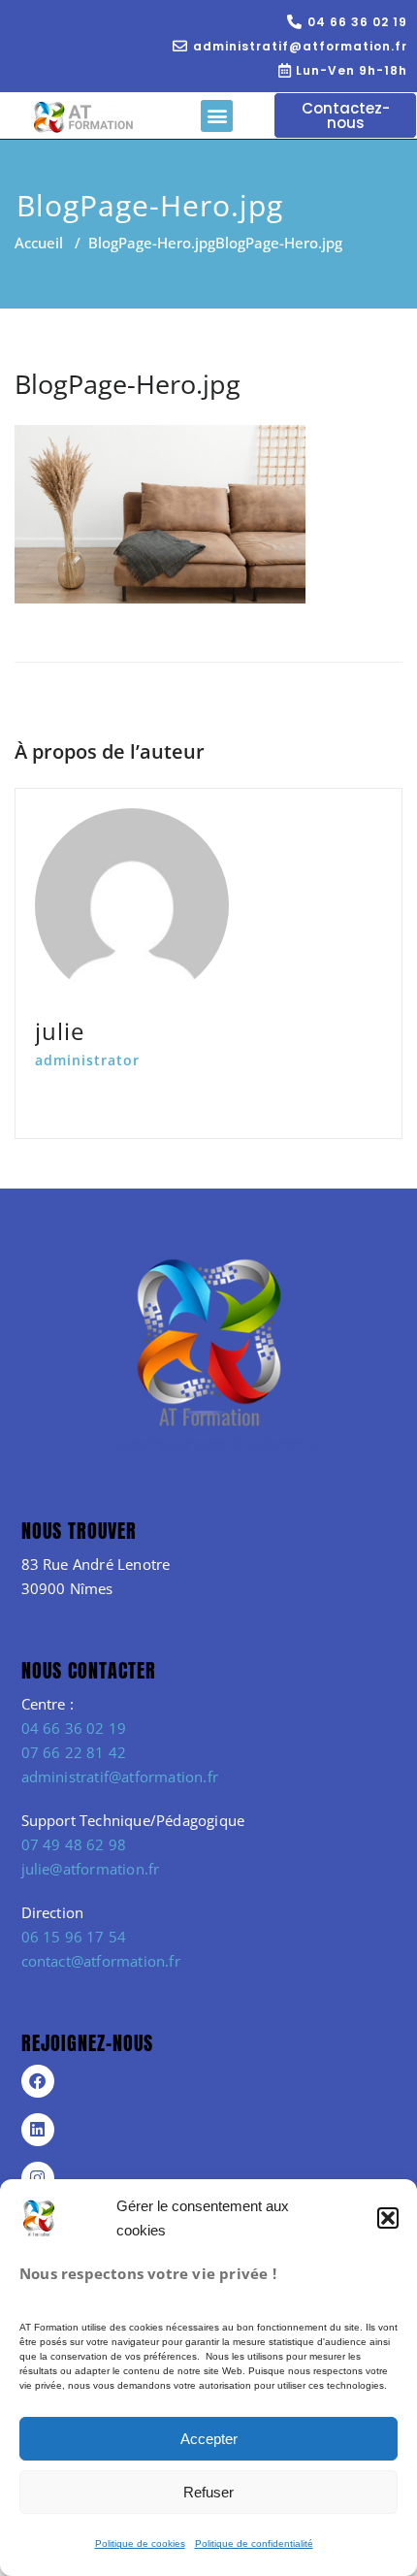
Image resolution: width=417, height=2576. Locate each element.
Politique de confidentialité (254, 2543)
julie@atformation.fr (91, 1869)
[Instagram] (38, 2178)
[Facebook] (38, 2081)
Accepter (209, 2439)
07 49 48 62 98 (74, 1844)
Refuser (208, 2492)
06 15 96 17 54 (74, 1937)
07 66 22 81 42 (74, 1752)
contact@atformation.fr (101, 1961)
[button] (388, 2218)
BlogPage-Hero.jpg (152, 243)
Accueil (39, 243)
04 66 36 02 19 (74, 1728)
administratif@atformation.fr (120, 1777)
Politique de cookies (140, 2543)
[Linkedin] (38, 2130)
